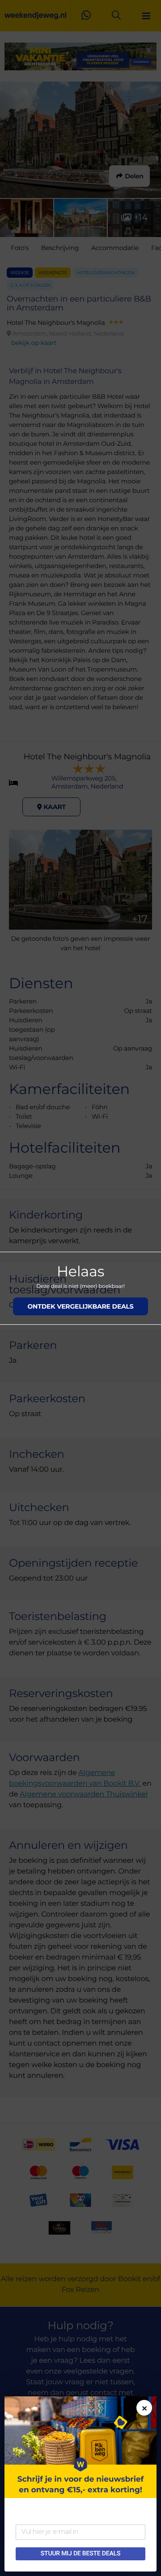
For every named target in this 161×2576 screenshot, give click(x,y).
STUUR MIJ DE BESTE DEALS (80, 2554)
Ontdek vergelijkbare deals (80, 1306)
